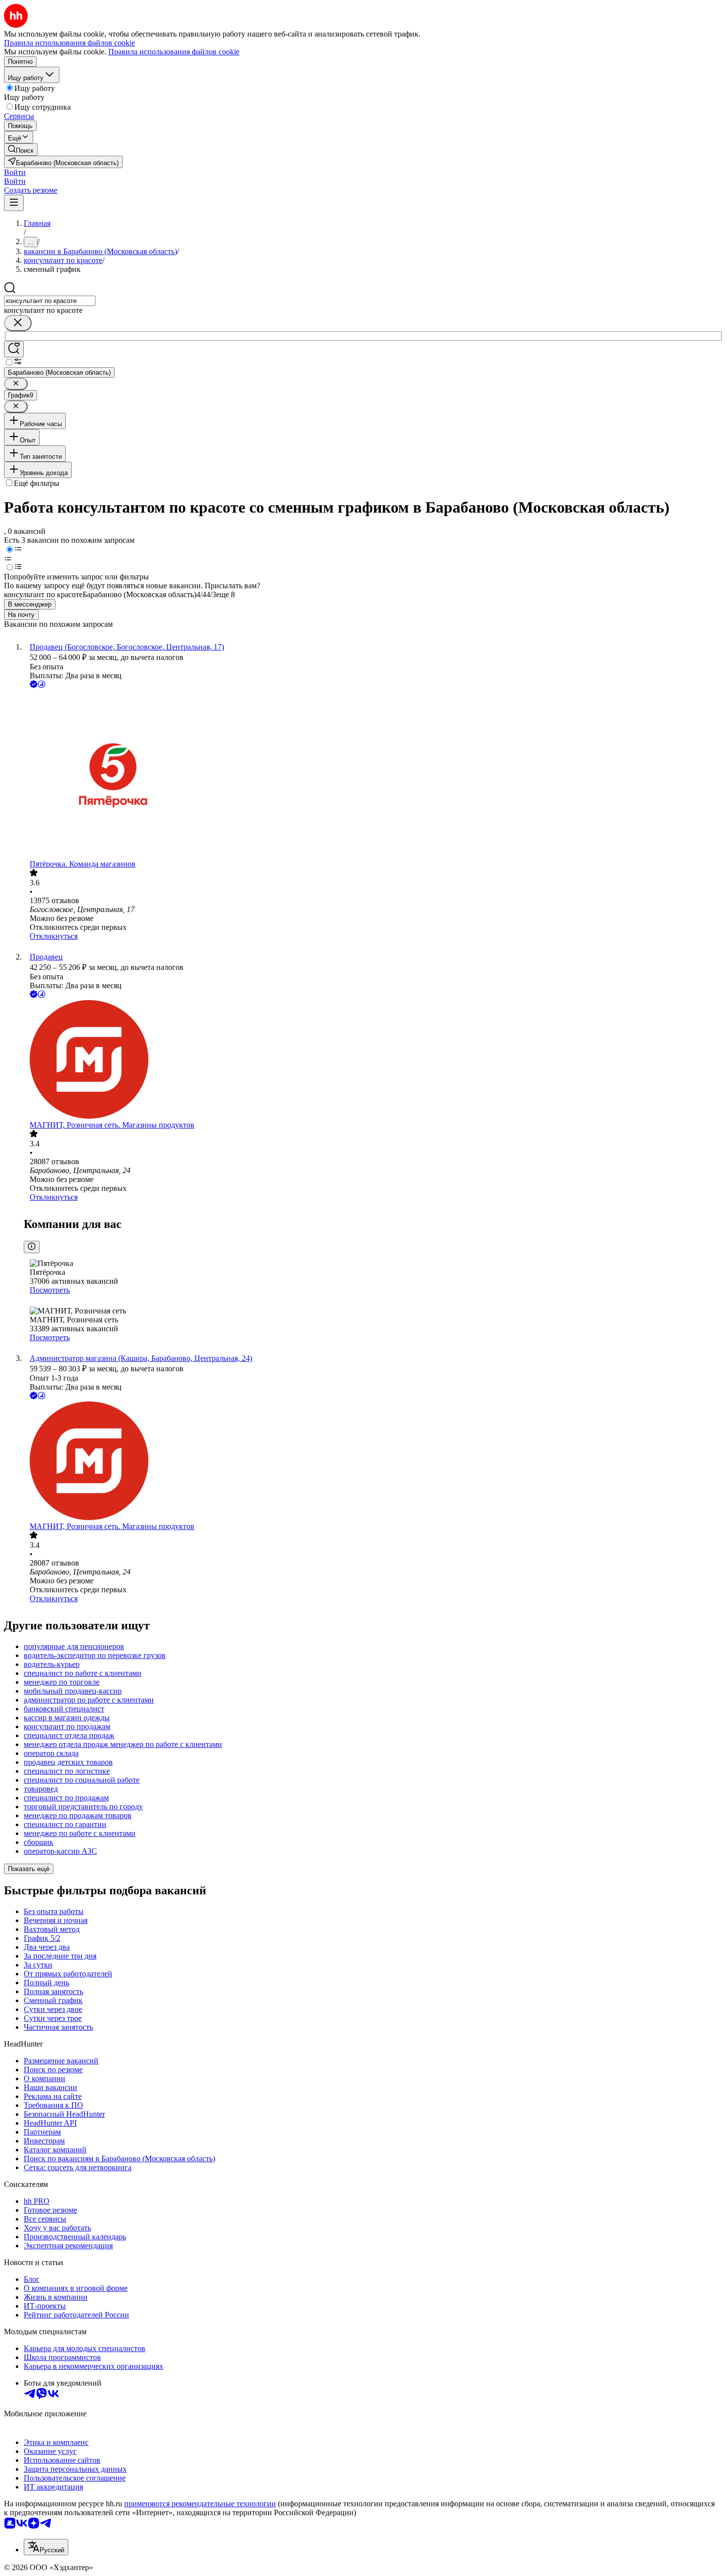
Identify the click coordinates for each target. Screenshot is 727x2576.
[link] (21, 150)
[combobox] (50, 301)
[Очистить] (18, 323)
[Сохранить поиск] (14, 349)
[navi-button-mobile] (14, 203)
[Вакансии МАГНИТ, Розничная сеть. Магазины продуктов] (373, 1060)
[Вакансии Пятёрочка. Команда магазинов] (373, 775)
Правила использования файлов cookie (174, 52)
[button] (15, 172)
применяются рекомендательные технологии (200, 2504)
